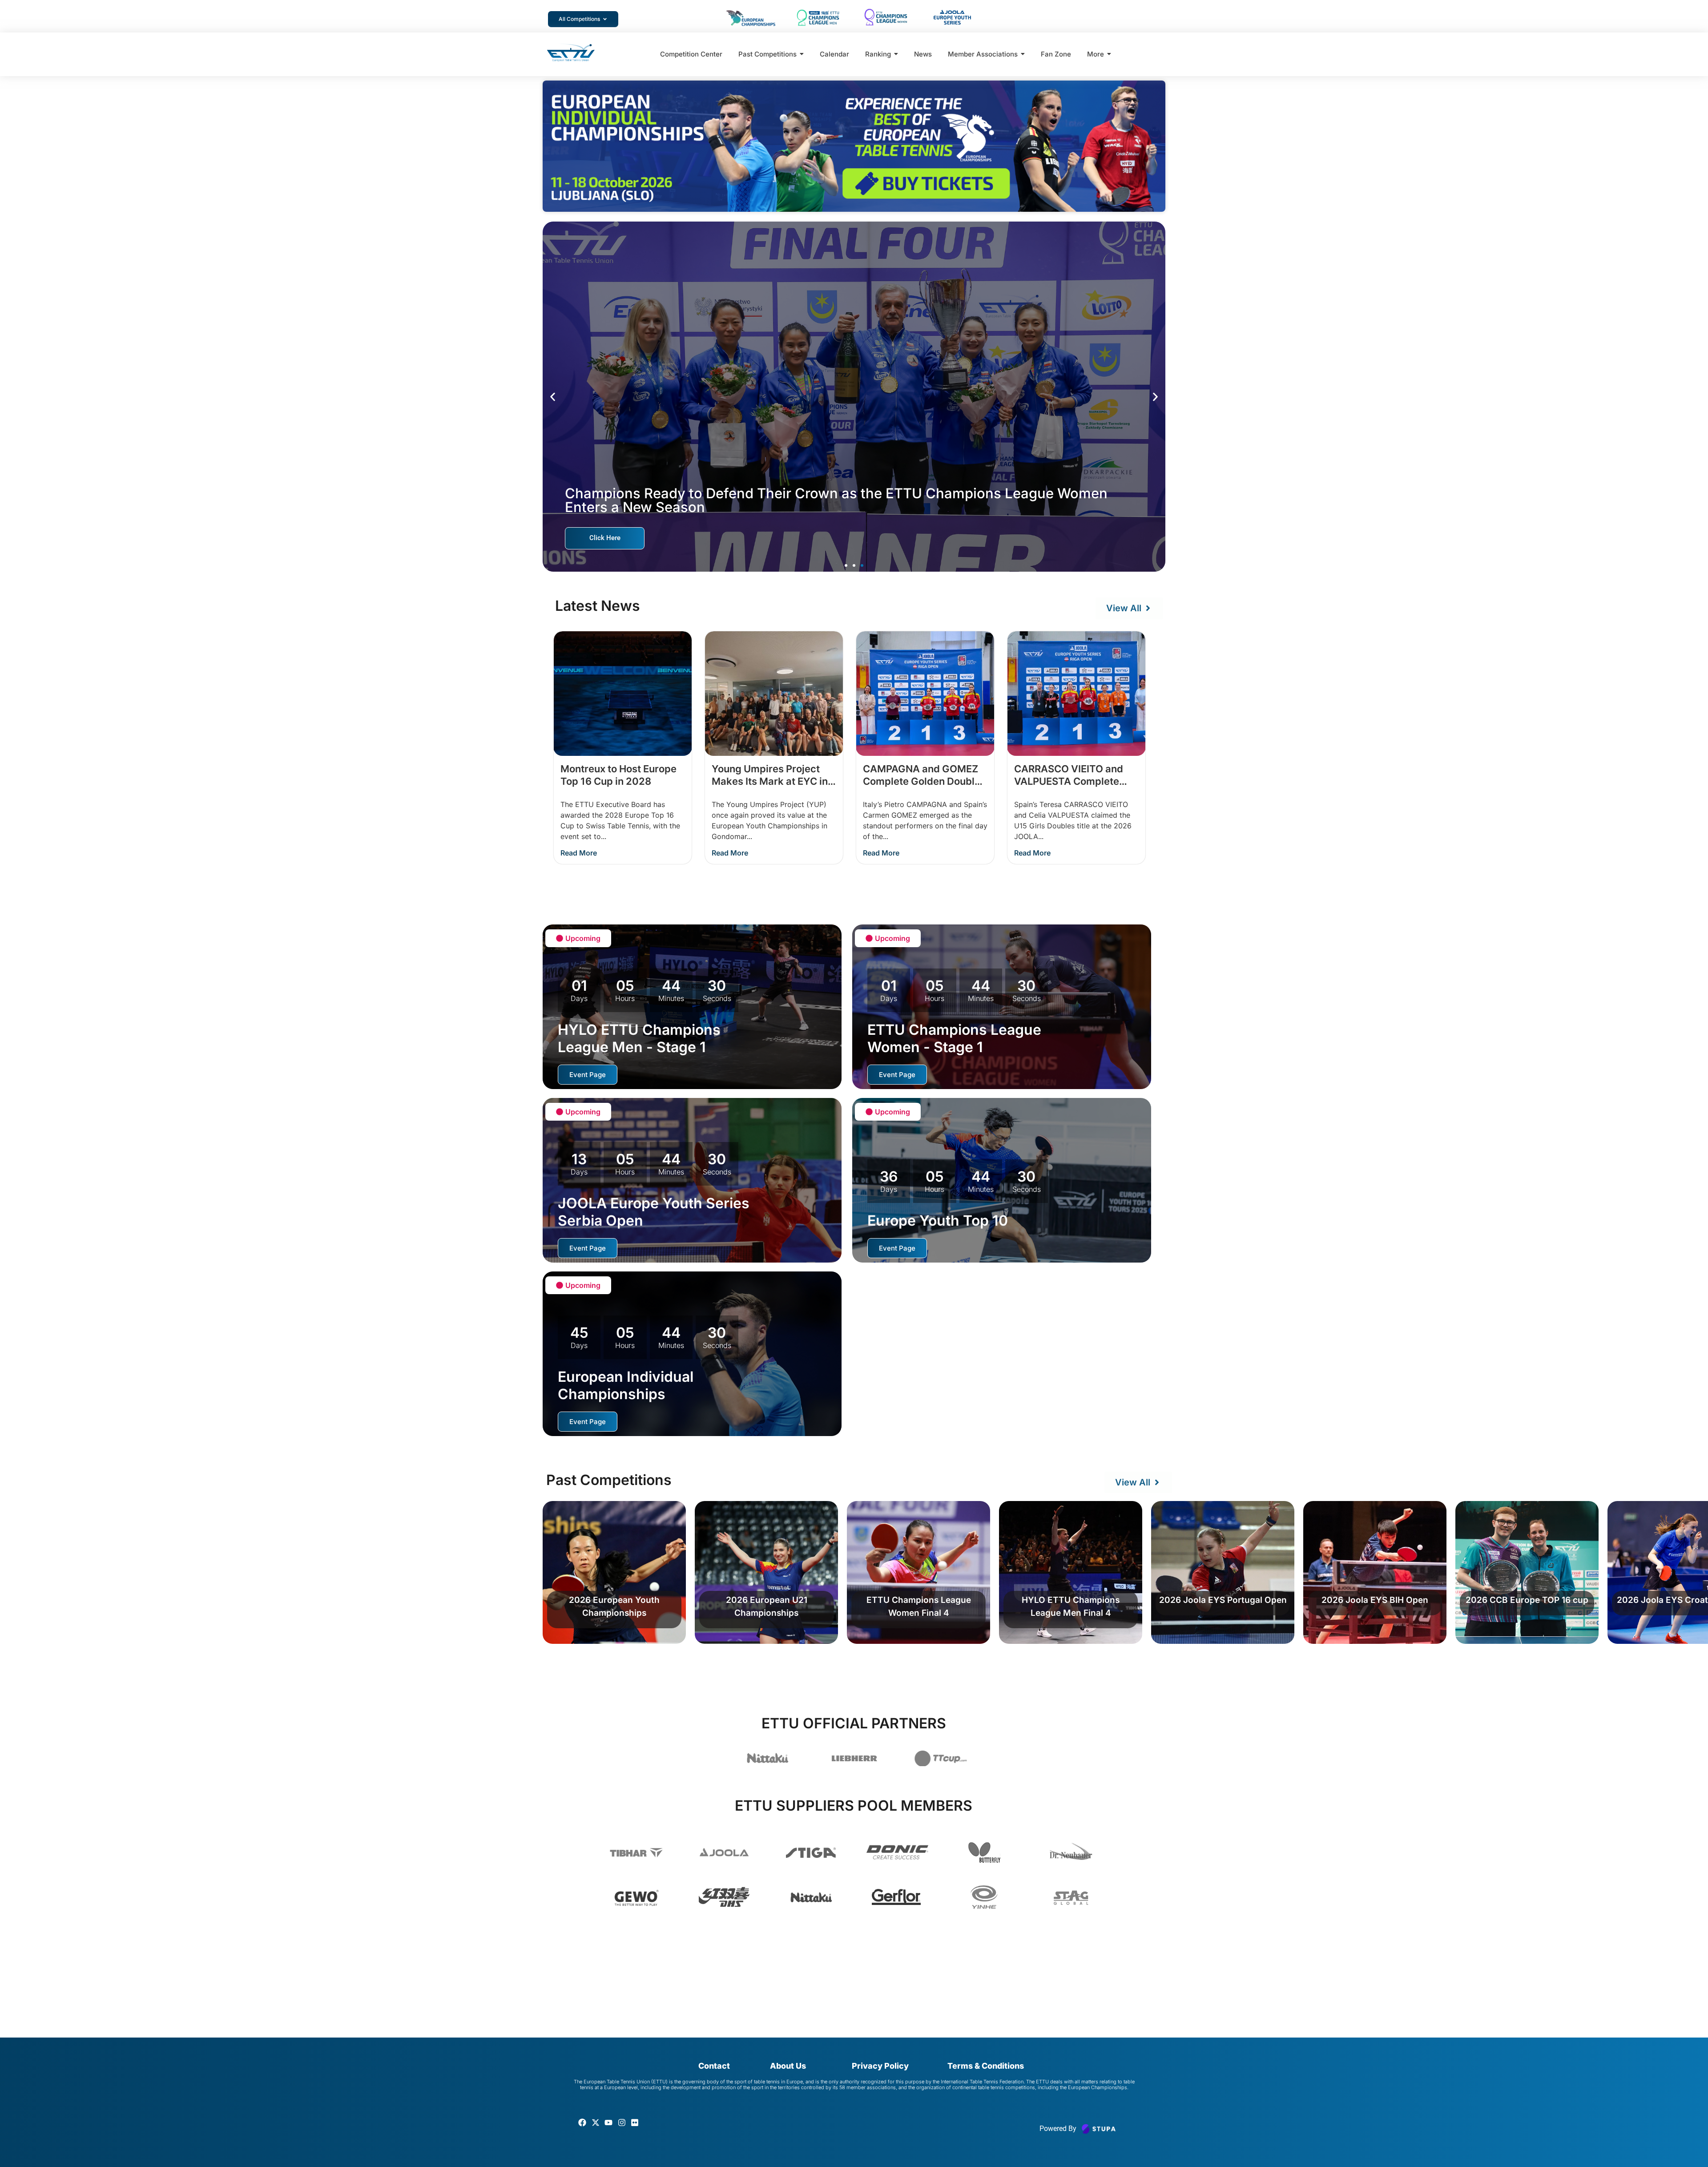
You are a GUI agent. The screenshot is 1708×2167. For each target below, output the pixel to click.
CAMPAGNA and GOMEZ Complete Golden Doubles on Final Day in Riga (924, 781)
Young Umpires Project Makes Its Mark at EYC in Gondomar (770, 781)
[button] (553, 397)
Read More (579, 853)
